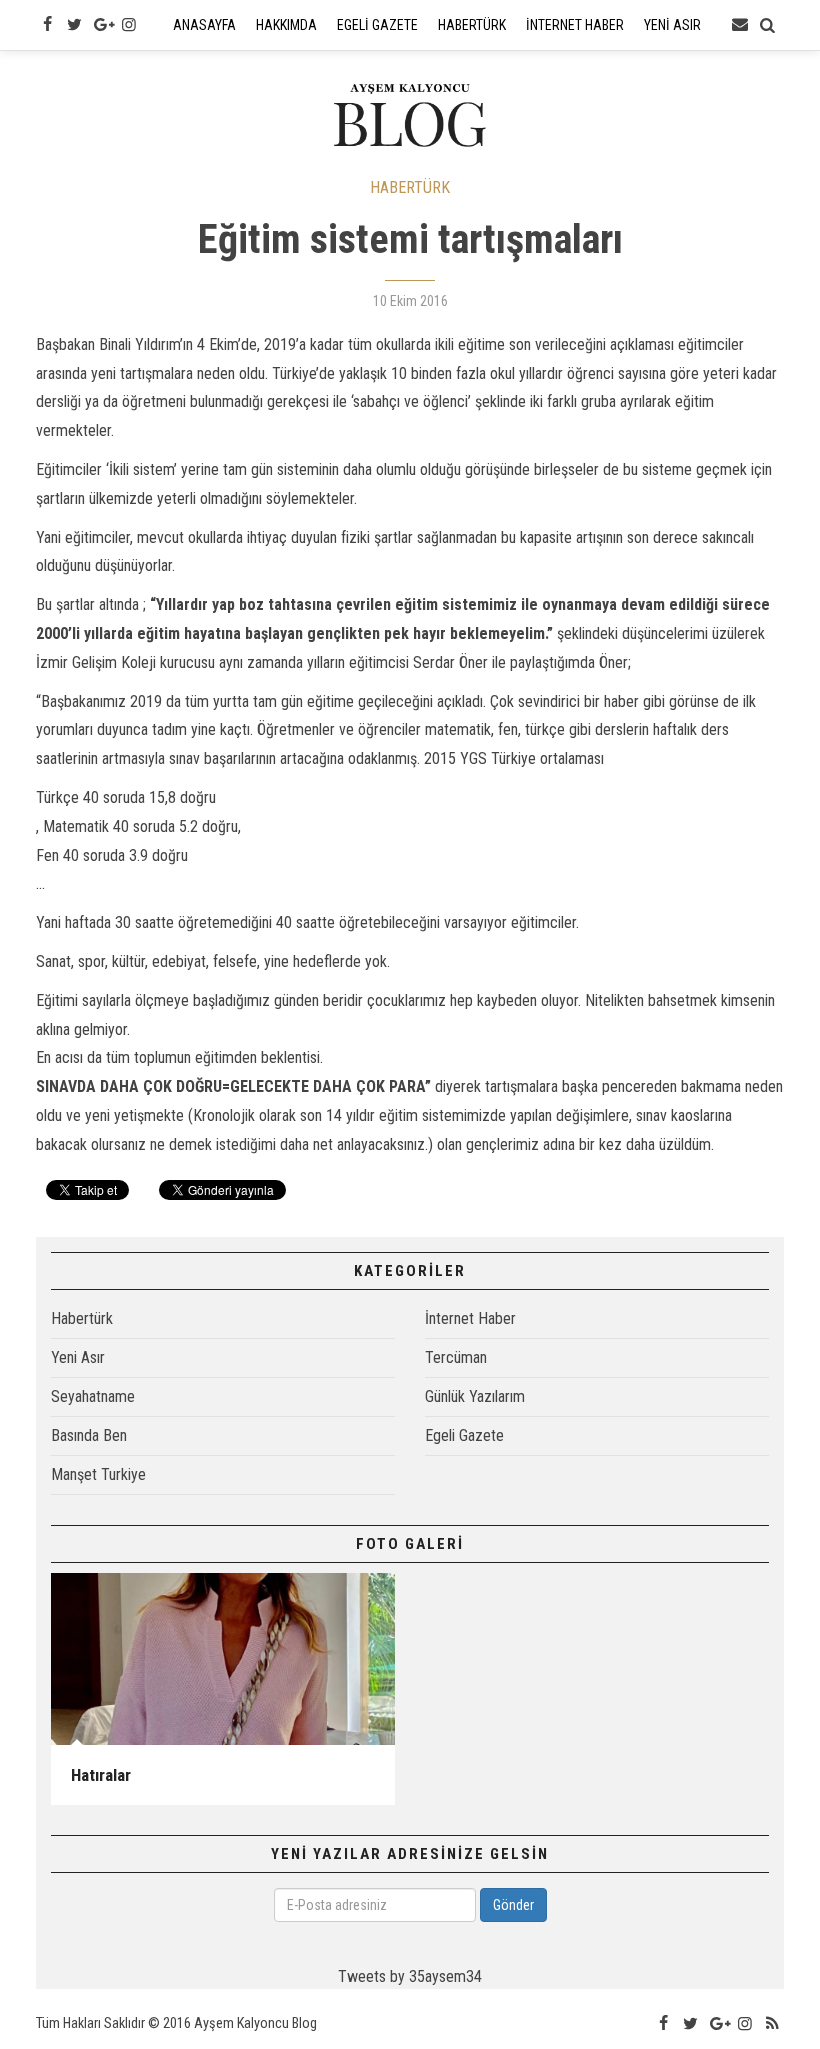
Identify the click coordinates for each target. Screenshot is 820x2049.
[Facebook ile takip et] (47, 25)
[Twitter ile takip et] (74, 25)
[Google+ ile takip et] (102, 25)
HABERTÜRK (410, 187)
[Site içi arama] (768, 25)
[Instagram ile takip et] (129, 25)
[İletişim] (740, 25)
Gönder (513, 1905)
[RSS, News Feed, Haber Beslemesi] (773, 2024)
